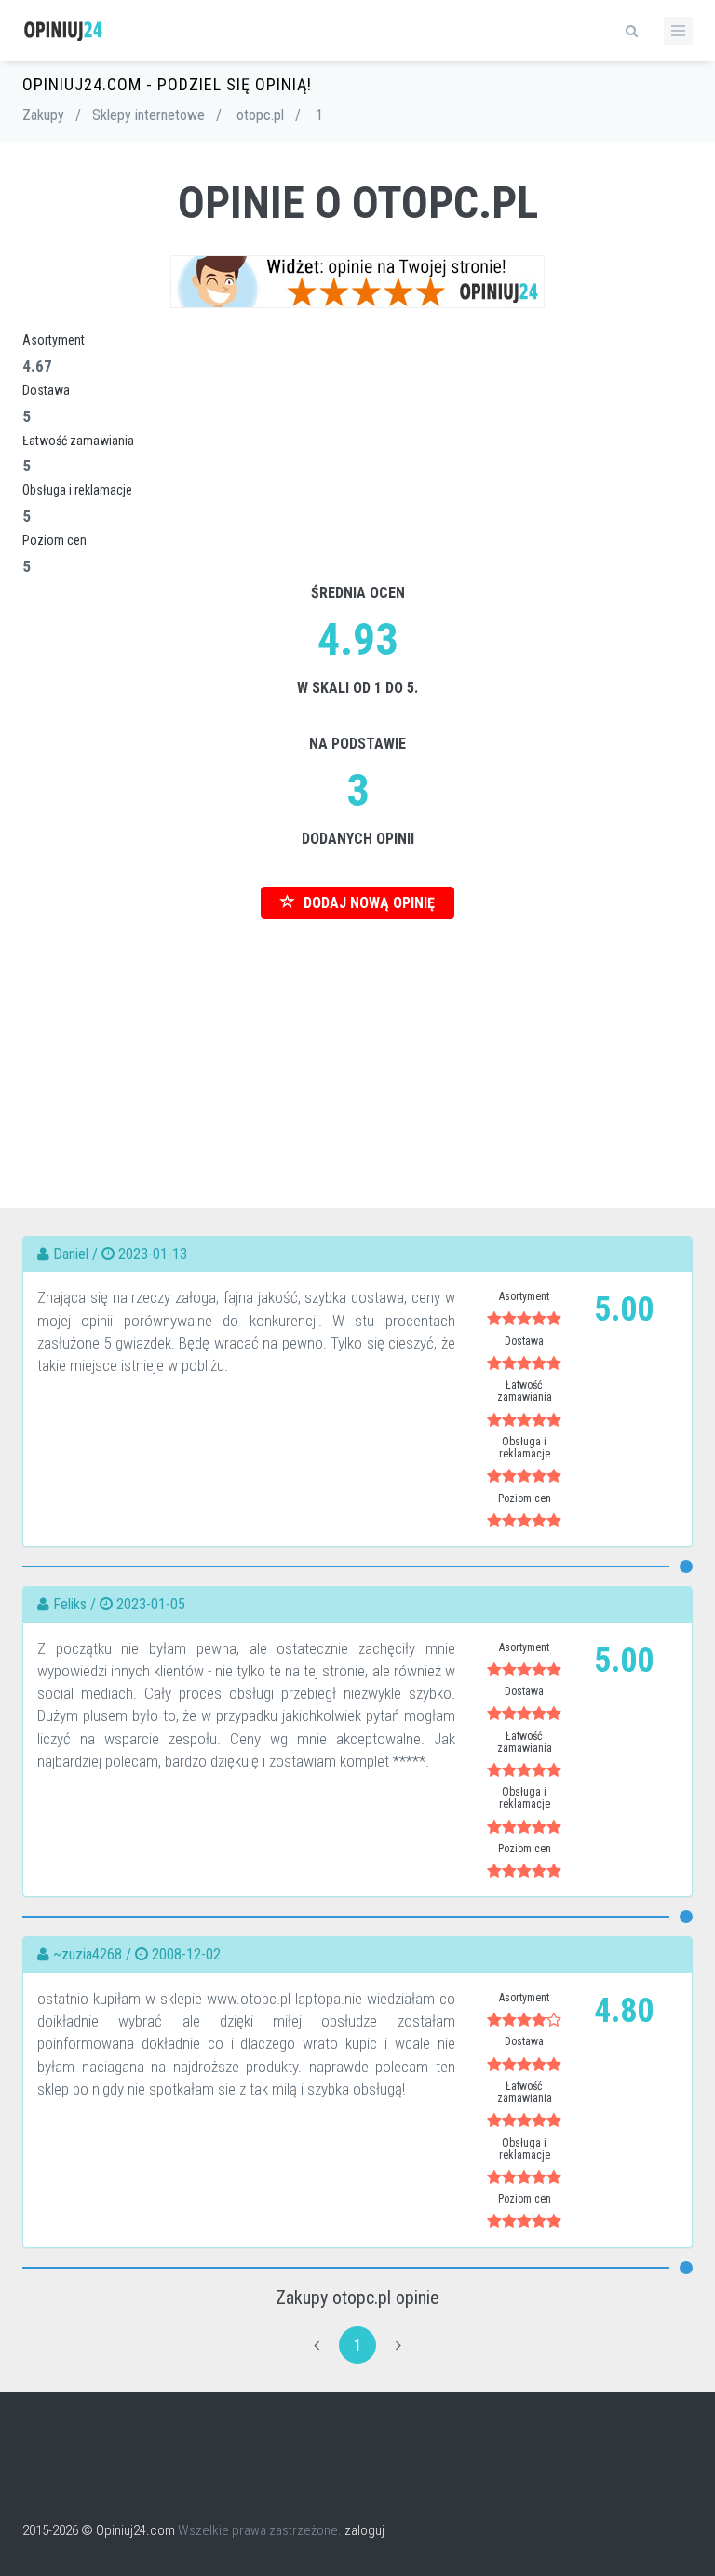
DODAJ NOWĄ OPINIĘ (367, 903)
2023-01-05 (151, 1604)
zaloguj (364, 2530)
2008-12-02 (186, 1954)
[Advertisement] (357, 1050)
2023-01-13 (153, 1254)
